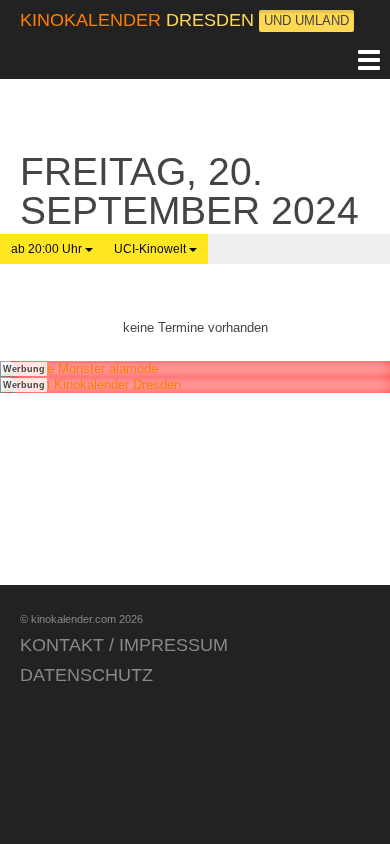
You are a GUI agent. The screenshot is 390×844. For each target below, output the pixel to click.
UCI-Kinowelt (151, 249)
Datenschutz (86, 675)
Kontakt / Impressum (124, 645)
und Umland (306, 20)
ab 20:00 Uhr (48, 249)
